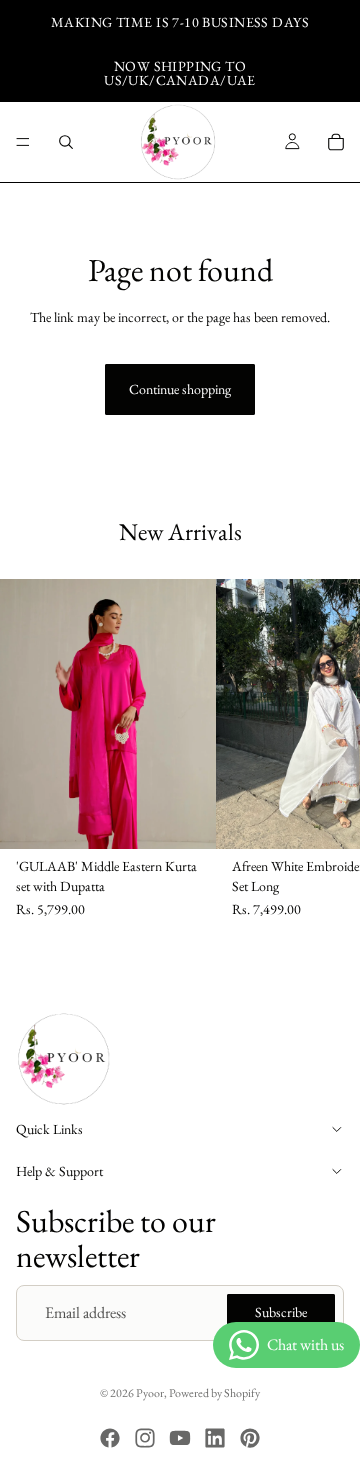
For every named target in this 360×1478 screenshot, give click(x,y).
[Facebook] (110, 1438)
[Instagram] (145, 1438)
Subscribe (281, 1313)
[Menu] (23, 142)
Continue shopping (180, 389)
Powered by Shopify (214, 1393)
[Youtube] (180, 1438)
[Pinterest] (250, 1438)
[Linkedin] (215, 1438)
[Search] (66, 142)
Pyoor (150, 1393)
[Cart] (336, 142)
